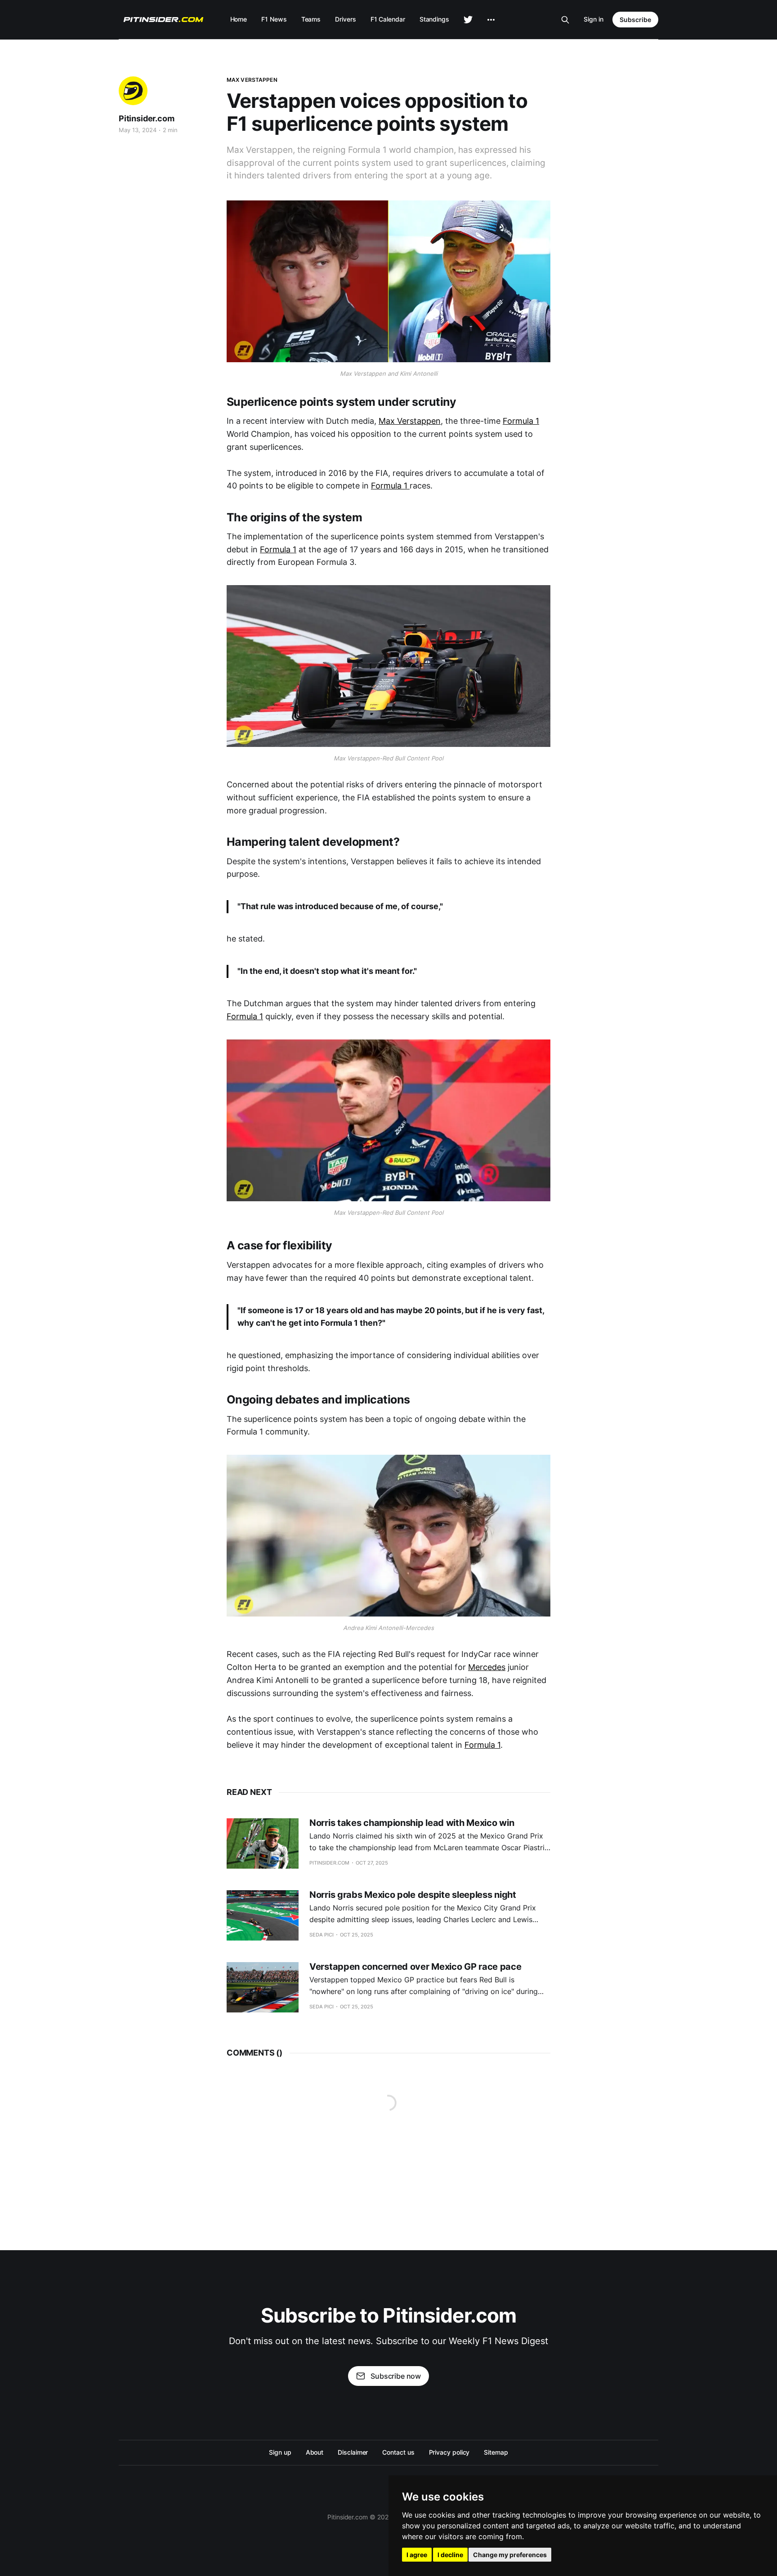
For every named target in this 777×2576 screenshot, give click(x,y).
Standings (434, 19)
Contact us (398, 2452)
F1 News (274, 19)
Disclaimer (353, 2452)
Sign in (594, 19)
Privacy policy (449, 2452)
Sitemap (496, 2452)
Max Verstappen (252, 80)
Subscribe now (396, 2376)
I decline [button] (450, 2555)
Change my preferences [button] (510, 2555)
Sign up (280, 2452)
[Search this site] (565, 20)
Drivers (345, 19)
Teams (311, 19)
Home (239, 19)
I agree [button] (417, 2555)
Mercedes (487, 1667)
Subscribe (635, 20)
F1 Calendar (388, 19)
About (315, 2452)
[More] (491, 20)
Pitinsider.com (146, 118)
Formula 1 (521, 421)
